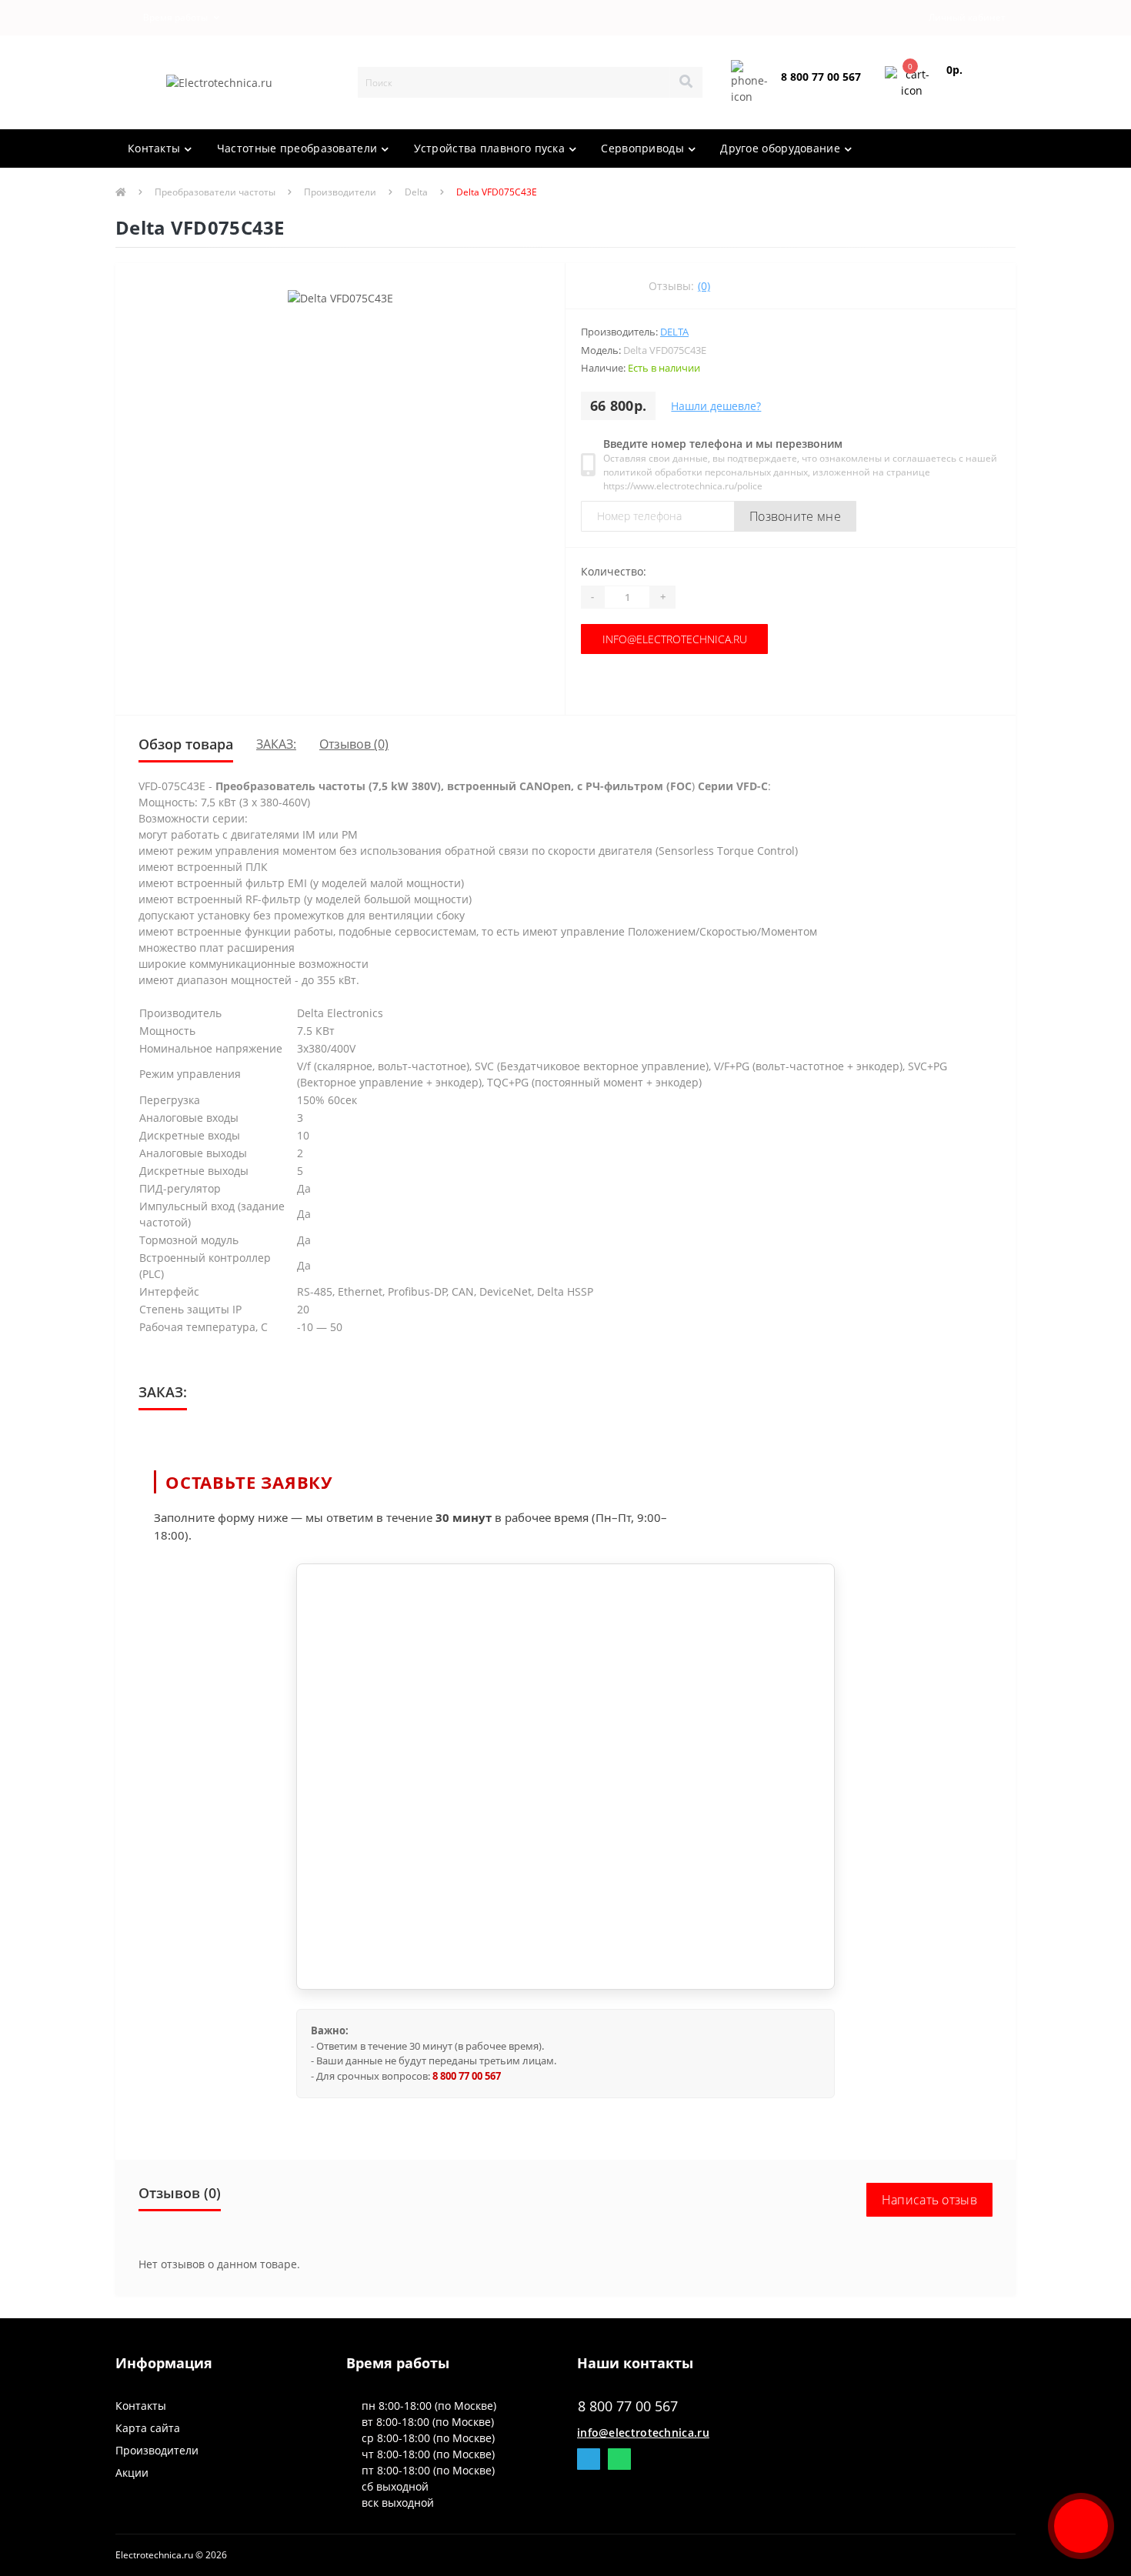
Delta (416, 192)
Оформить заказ (970, 89)
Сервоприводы (642, 148)
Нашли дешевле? (716, 406)
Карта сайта (148, 2428)
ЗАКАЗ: (276, 744)
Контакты (154, 148)
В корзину (660, 684)
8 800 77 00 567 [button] (628, 2406)
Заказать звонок (817, 90)
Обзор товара (186, 744)
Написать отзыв (929, 2200)
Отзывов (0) (354, 744)
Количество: (614, 571)
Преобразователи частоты (215, 192)
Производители (340, 192)
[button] (172, 18)
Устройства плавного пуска (490, 148)
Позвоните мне (795, 516)
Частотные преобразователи (297, 148)
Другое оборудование (780, 148)
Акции (132, 2473)
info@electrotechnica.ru (660, 639)
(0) (704, 286)
